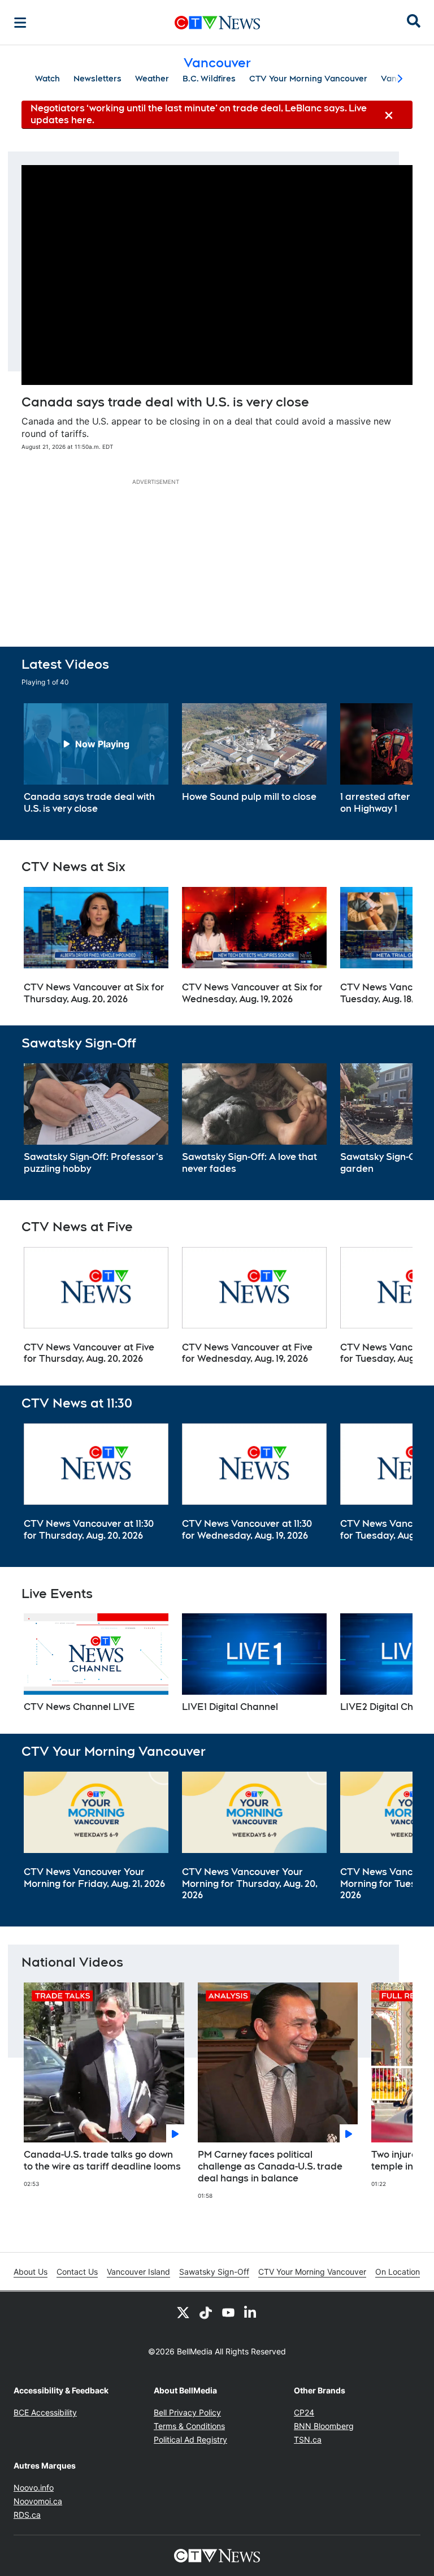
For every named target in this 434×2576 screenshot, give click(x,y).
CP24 (304, 2412)
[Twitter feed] (183, 2312)
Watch (47, 79)
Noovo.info (34, 2488)
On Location (398, 2272)
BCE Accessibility (45, 2412)
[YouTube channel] (228, 2312)
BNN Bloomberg (324, 2426)
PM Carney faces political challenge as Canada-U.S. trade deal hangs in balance (270, 2166)
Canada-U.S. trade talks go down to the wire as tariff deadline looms (102, 2161)
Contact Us (77, 2272)
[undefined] (96, 759)
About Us (31, 2272)
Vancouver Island (138, 2272)
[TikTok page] (206, 2312)
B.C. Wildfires (209, 79)
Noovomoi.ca (38, 2501)
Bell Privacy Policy (187, 2412)
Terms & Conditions (189, 2426)
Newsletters (97, 79)
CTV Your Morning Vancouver (308, 79)
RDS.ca (27, 2515)
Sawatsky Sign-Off (214, 2272)
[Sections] (20, 23)
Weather (152, 79)
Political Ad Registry (190, 2439)
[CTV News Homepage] (217, 23)
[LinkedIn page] (251, 2312)
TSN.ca (308, 2439)
